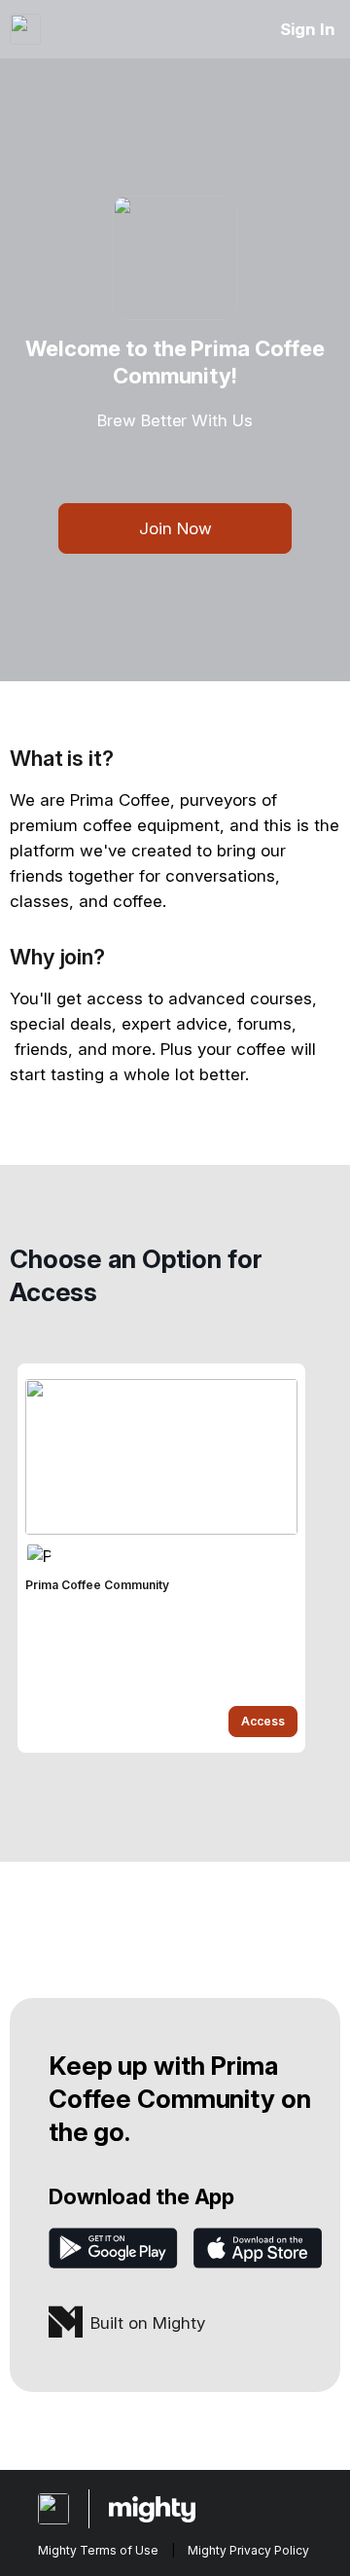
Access (263, 1721)
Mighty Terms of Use (98, 2550)
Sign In (308, 29)
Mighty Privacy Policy (248, 2550)
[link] (161, 1558)
